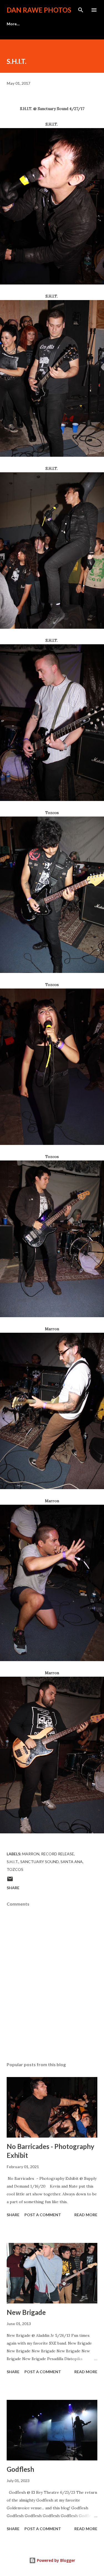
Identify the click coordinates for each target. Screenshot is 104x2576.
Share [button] (13, 1888)
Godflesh (20, 2469)
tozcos (15, 1869)
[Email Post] (10, 1881)
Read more (86, 2215)
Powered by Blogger (55, 2560)
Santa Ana (72, 1862)
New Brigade (26, 2312)
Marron (31, 1854)
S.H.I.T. (13, 1862)
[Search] (81, 10)
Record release (58, 1854)
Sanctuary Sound (40, 1862)
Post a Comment (43, 2215)
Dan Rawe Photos (39, 10)
